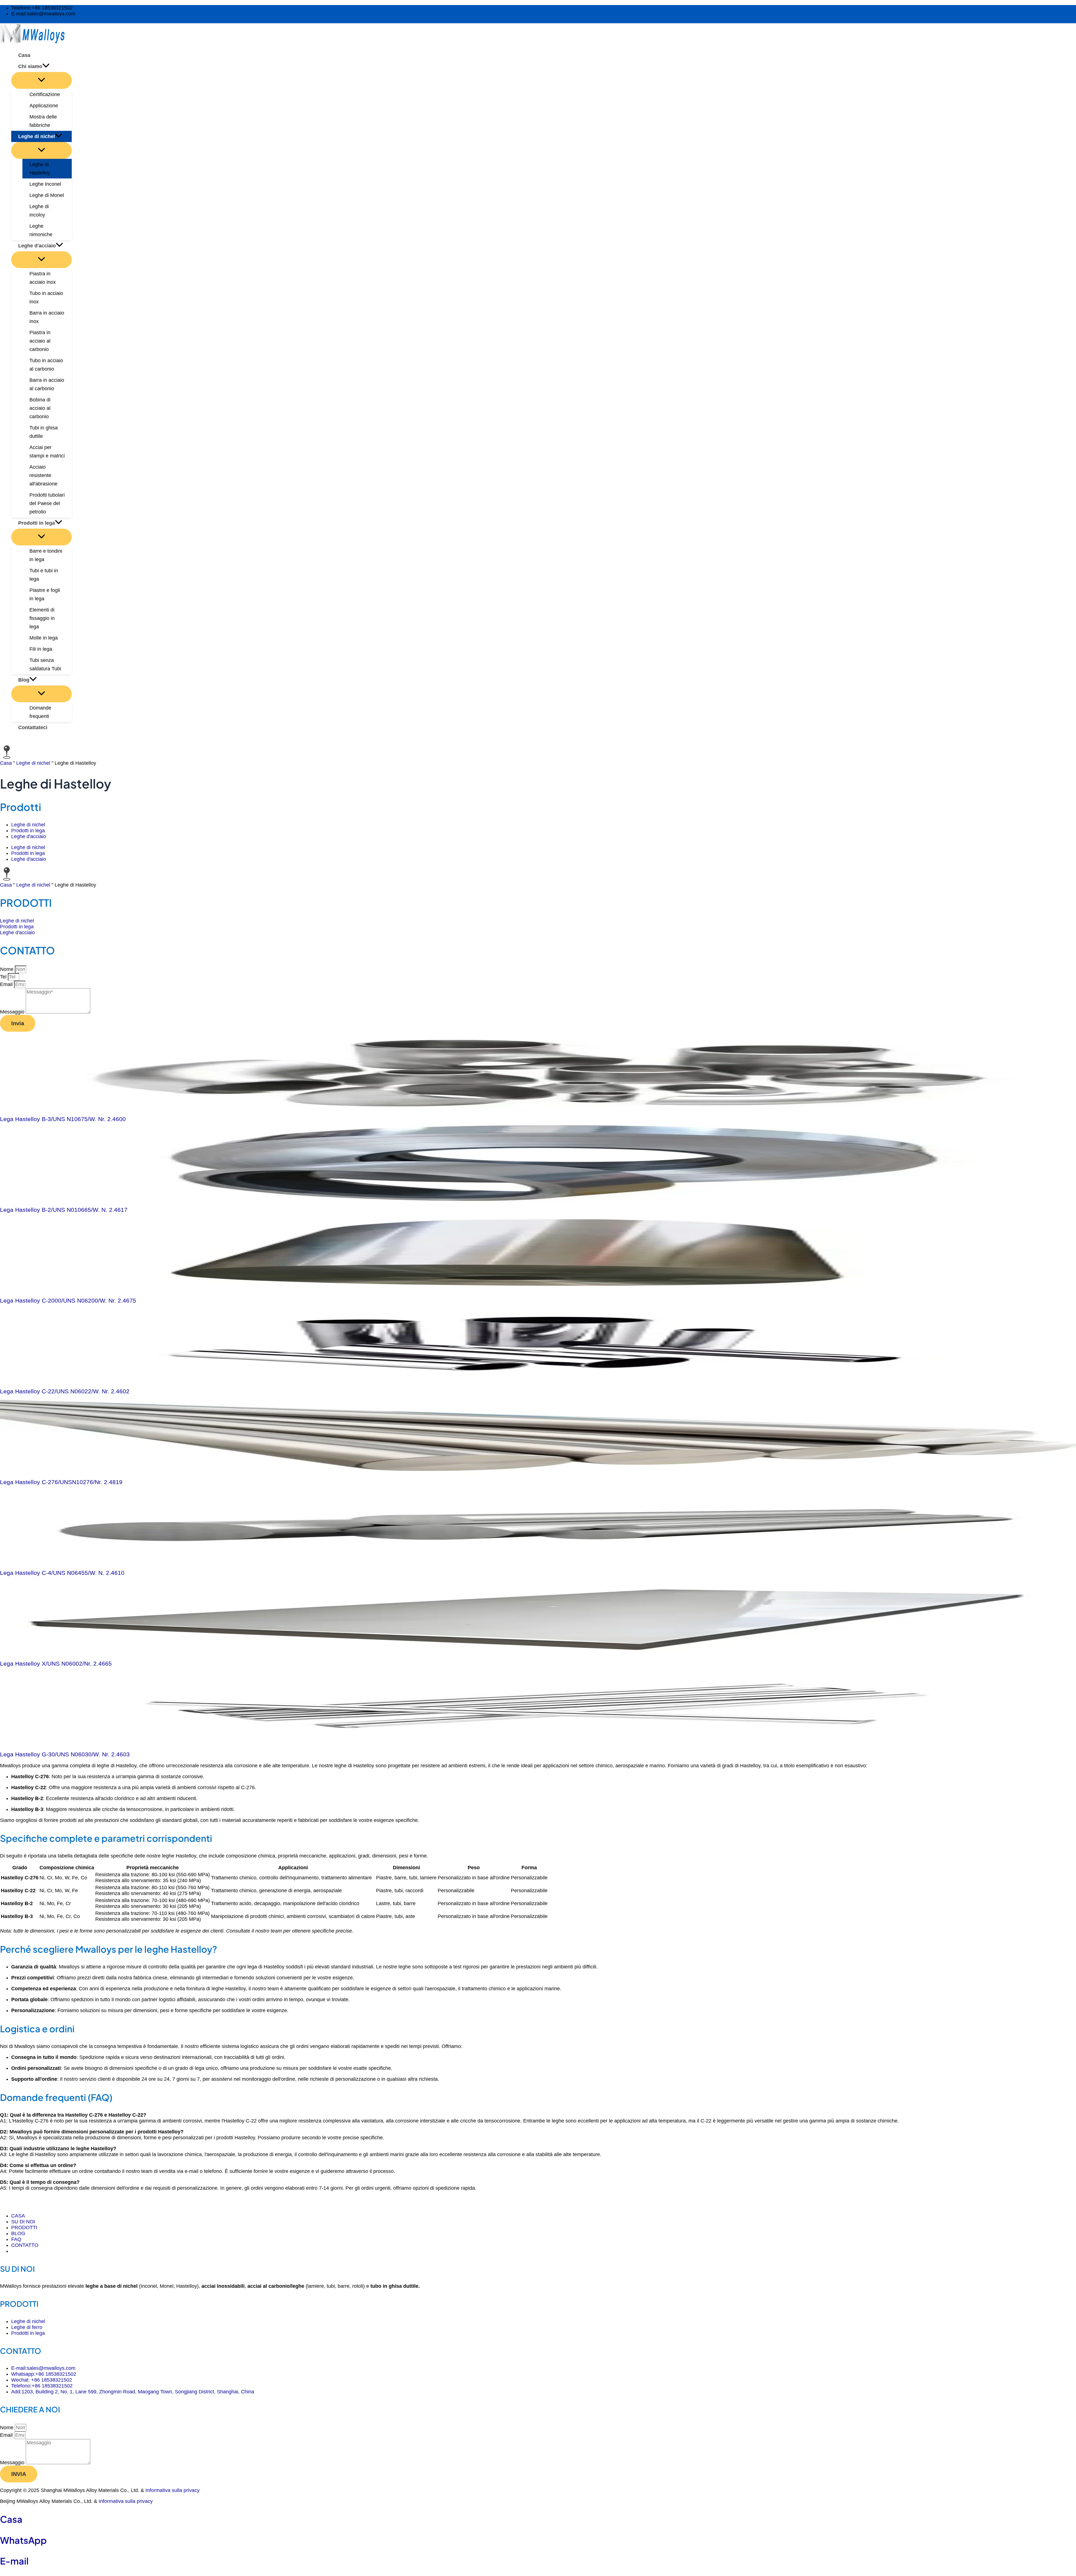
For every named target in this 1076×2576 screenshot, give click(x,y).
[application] (46, 66)
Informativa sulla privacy (172, 2490)
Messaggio (13, 1012)
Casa (6, 763)
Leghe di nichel (33, 763)
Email (7, 984)
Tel (4, 977)
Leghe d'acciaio (29, 836)
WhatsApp (23, 2540)
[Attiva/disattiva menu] (41, 80)
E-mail (14, 2561)
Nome (7, 969)
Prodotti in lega (28, 831)
